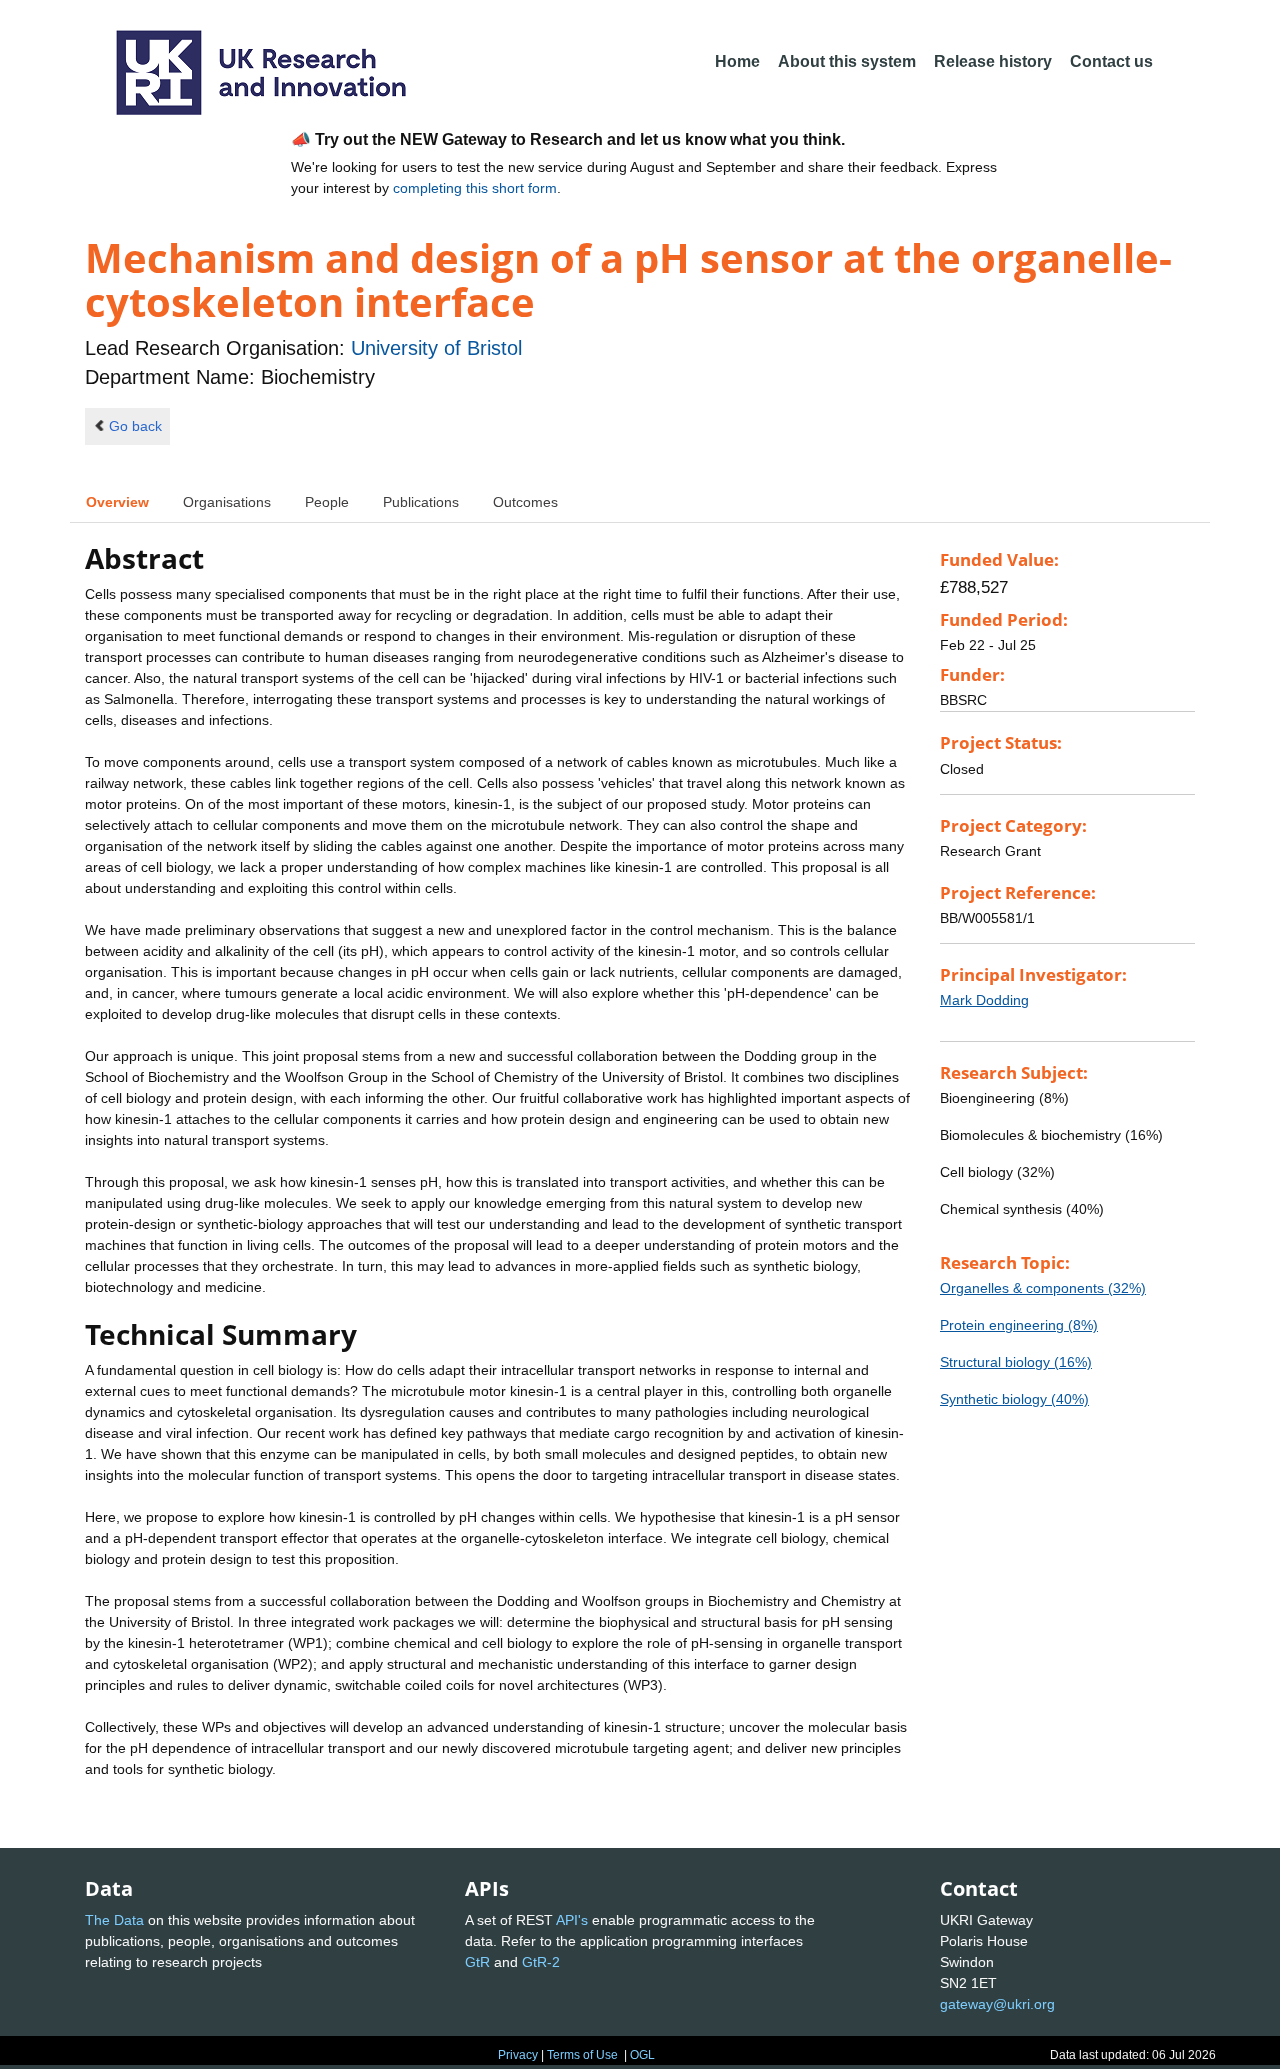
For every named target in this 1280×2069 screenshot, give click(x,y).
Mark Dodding (984, 1000)
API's (572, 1920)
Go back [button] (135, 426)
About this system (847, 61)
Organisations (227, 502)
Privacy (518, 2055)
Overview (117, 502)
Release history (993, 61)
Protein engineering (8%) (1019, 1325)
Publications (421, 502)
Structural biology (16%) (1016, 1362)
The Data (114, 1920)
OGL (642, 2055)
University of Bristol (436, 348)
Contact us (1111, 61)
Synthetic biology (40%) (1014, 1399)
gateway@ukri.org (997, 2004)
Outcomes (525, 502)
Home (737, 61)
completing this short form (475, 188)
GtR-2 (541, 1962)
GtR (477, 1962)
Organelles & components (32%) (1043, 1288)
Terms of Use (582, 2055)
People (327, 502)
